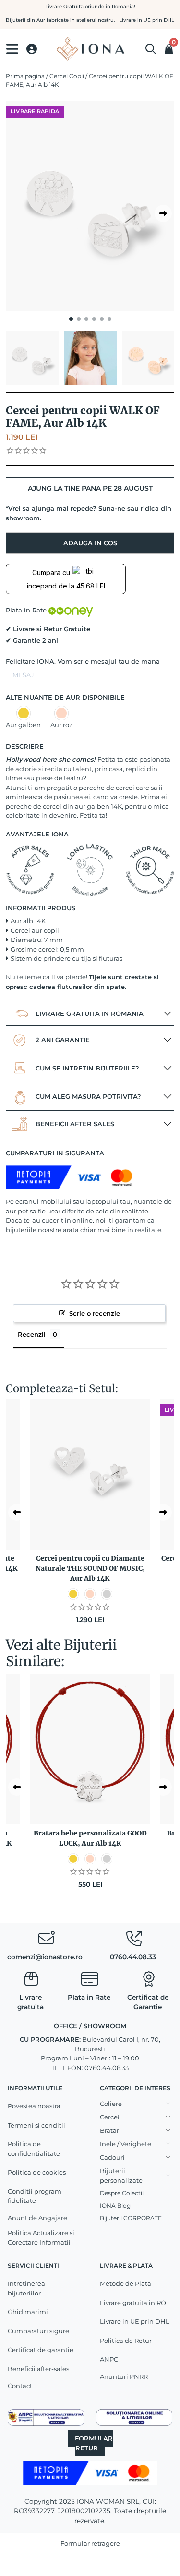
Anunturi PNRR (124, 2376)
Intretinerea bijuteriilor (26, 2288)
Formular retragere (90, 2543)
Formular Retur (94, 2443)
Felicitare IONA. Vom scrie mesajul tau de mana (83, 661)
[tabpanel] (90, 206)
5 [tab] (102, 319)
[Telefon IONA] (134, 1941)
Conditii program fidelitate (35, 2196)
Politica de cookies (37, 2172)
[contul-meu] (32, 49)
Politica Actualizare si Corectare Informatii (41, 2237)
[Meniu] (12, 49)
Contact (20, 2386)
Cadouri (112, 2157)
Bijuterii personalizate (121, 2176)
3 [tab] (86, 319)
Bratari (110, 2130)
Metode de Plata (126, 2283)
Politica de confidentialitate (34, 2149)
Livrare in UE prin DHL (135, 2321)
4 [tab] (94, 319)
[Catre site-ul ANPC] (46, 2417)
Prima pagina (25, 76)
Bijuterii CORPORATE (131, 2218)
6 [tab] (109, 319)
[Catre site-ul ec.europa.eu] (134, 2417)
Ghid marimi (28, 2312)
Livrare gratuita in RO (133, 2303)
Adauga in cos (90, 543)
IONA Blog (115, 2205)
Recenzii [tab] (32, 1334)
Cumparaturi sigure (38, 2331)
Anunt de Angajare (37, 2218)
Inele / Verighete (126, 2144)
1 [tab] (71, 319)
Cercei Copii (67, 76)
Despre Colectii (122, 2193)
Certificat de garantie (41, 2350)
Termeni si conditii (36, 2125)
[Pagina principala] (90, 49)
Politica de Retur (126, 2341)
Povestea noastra (34, 2106)
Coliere (111, 2104)
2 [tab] (79, 319)
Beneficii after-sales (38, 2369)
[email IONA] (46, 1941)
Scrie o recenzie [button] (95, 1313)
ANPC (109, 2359)
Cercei (110, 2117)
